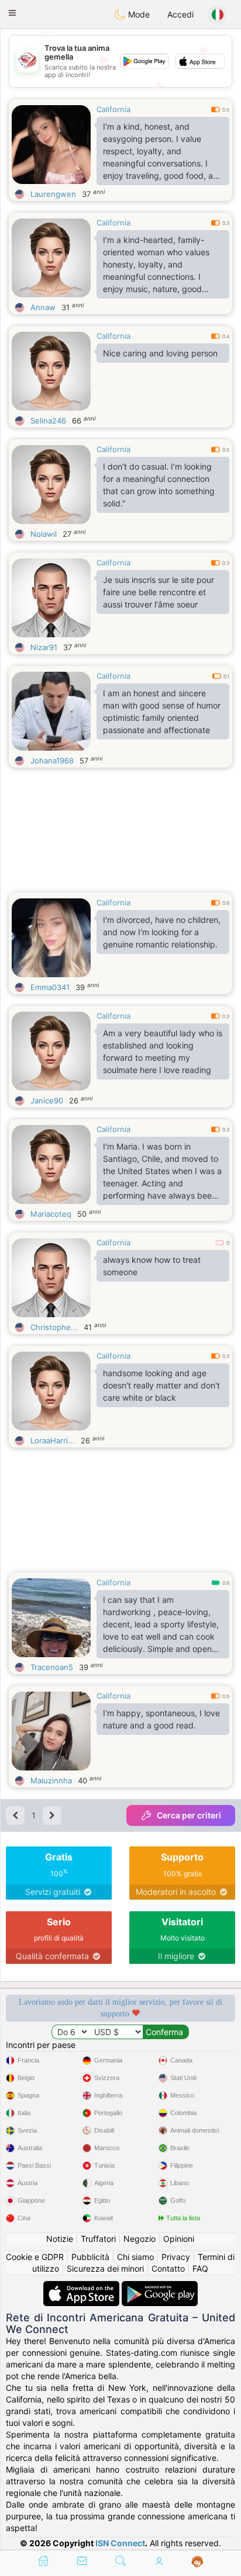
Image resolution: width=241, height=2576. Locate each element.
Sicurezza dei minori (105, 2268)
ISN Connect (120, 2543)
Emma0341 (50, 987)
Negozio (140, 2239)
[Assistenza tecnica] (197, 2562)
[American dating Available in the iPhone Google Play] (160, 2287)
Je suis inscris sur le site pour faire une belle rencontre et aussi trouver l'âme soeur (159, 592)
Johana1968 (52, 761)
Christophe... (54, 1327)
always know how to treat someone (152, 1266)
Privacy (176, 2257)
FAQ (200, 2268)
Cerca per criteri (189, 1815)
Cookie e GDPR (35, 2257)
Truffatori (98, 2239)
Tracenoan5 (52, 1667)
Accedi (180, 14)
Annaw (43, 307)
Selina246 (48, 421)
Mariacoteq (51, 1214)
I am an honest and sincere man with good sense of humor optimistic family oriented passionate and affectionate (162, 711)
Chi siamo (135, 2257)
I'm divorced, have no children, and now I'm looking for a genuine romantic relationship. (162, 932)
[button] (12, 13)
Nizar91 (44, 647)
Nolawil (44, 534)
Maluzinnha (51, 1780)
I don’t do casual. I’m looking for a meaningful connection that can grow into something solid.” (159, 485)
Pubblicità (90, 2257)
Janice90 (47, 1100)
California (113, 109)
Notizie (60, 2239)
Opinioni (179, 2239)
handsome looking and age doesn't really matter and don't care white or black (161, 1385)
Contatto (168, 2268)
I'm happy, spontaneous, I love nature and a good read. (161, 1719)
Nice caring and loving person (160, 353)
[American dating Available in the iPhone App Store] (82, 2287)
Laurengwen (53, 194)
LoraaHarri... (53, 1440)
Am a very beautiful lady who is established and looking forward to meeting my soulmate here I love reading (163, 1051)
